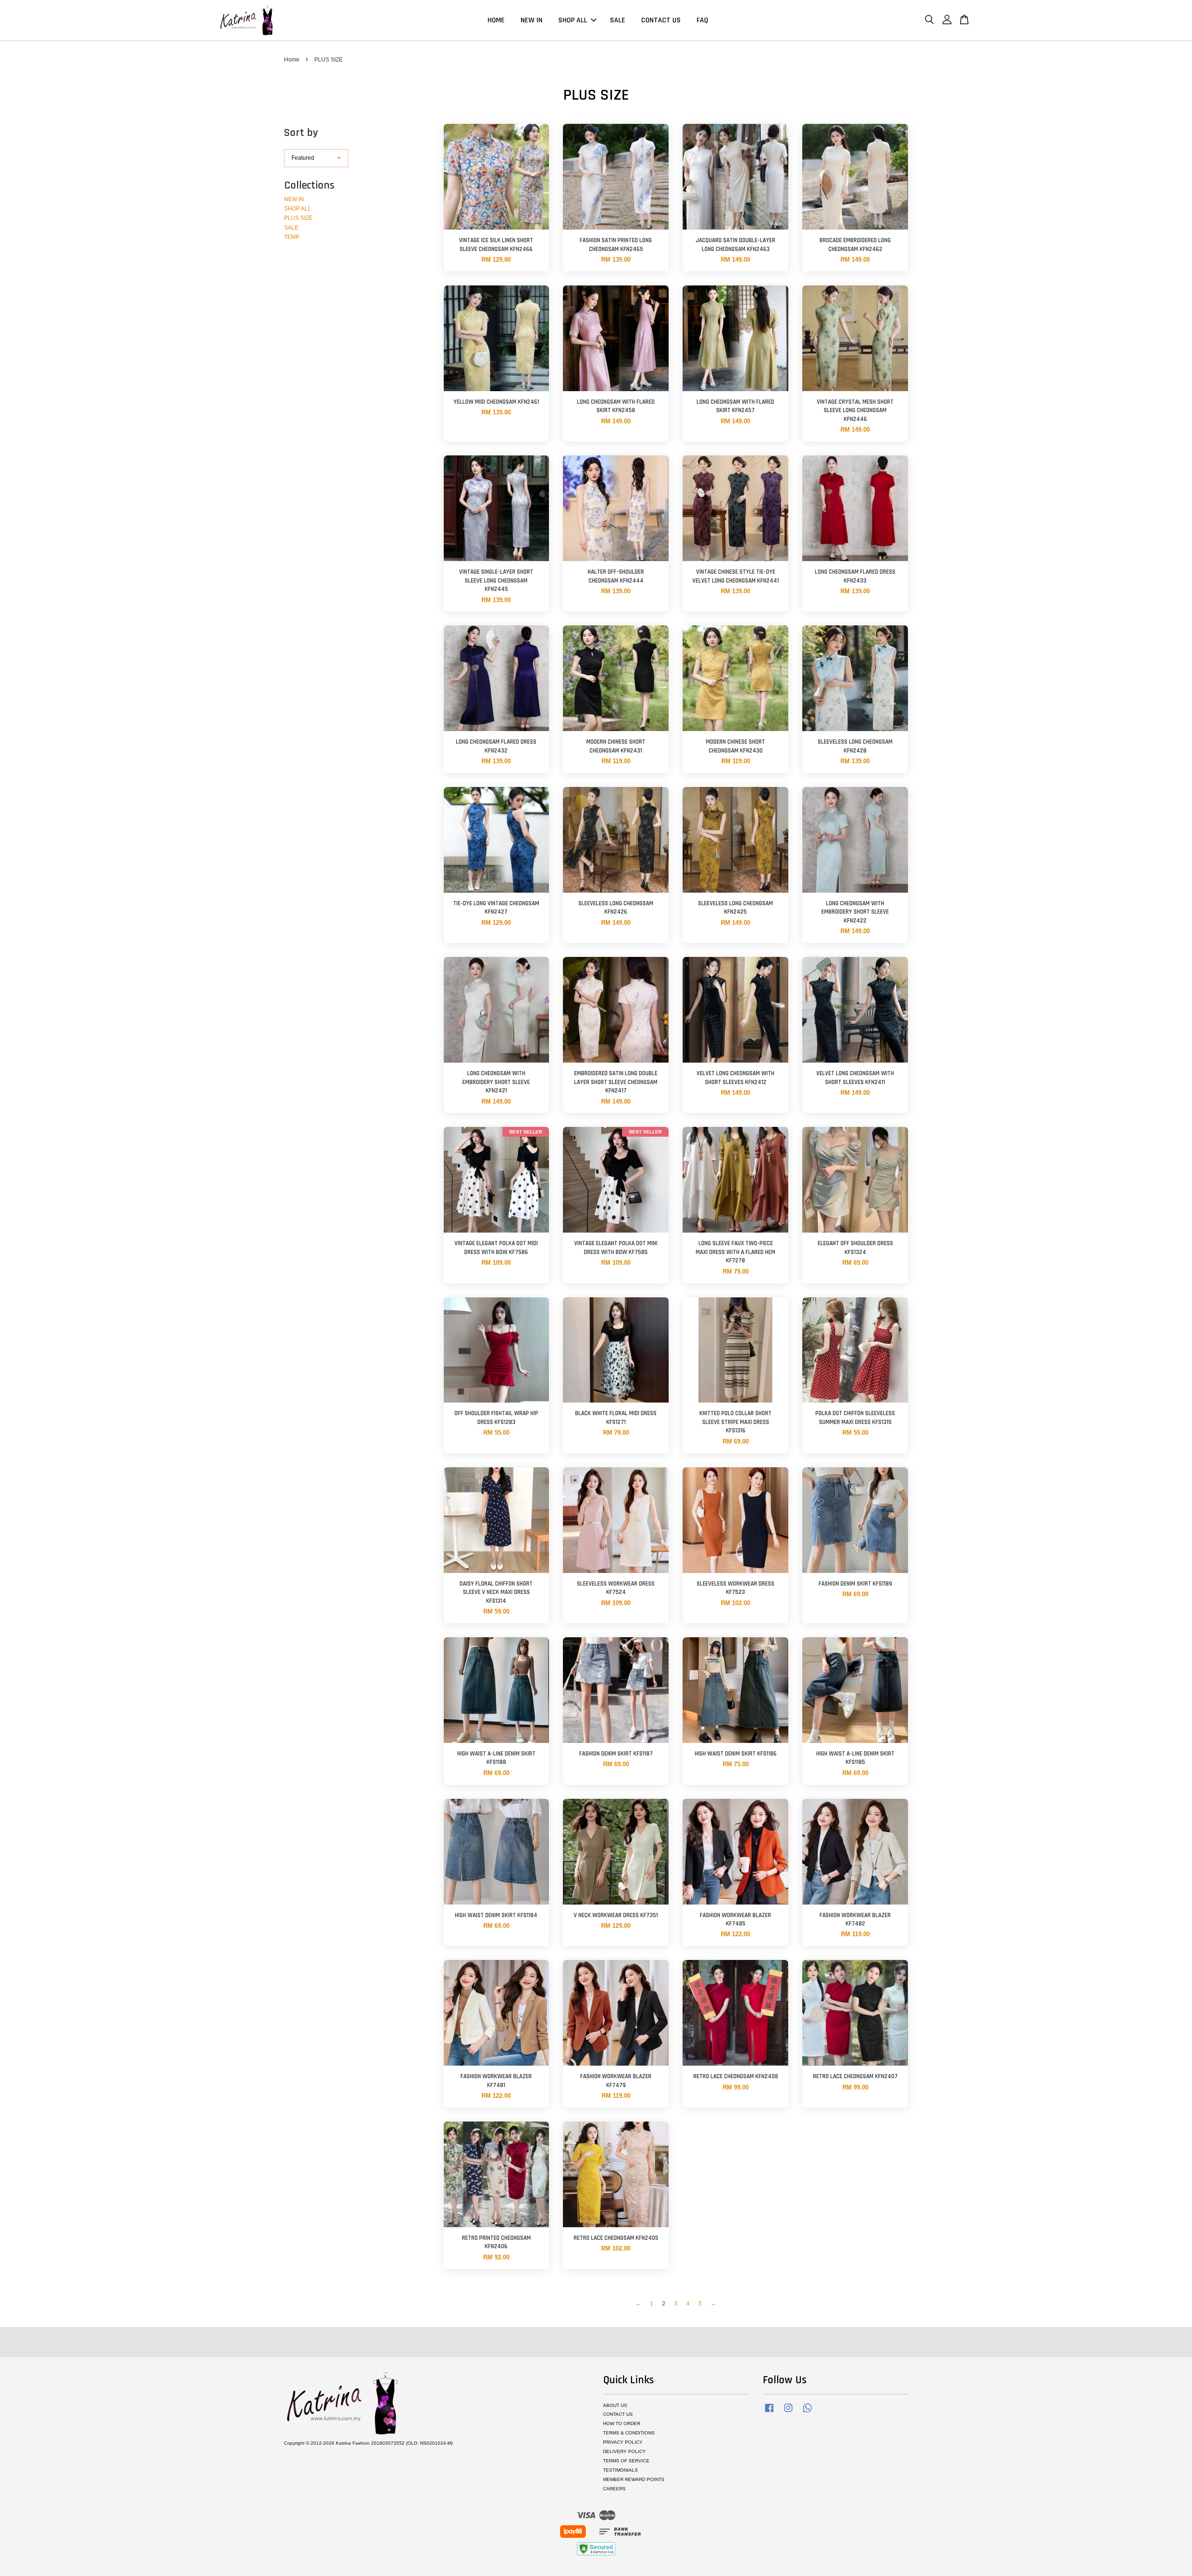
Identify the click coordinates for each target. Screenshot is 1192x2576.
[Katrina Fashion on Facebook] (769, 2413)
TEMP (292, 237)
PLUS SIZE (298, 218)
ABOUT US (615, 2405)
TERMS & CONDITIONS (629, 2433)
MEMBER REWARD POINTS (634, 2479)
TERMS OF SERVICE (626, 2461)
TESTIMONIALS (620, 2470)
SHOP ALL (573, 20)
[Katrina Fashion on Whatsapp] (807, 2413)
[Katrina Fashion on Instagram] (788, 2413)
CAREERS (614, 2489)
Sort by (301, 133)
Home (292, 60)
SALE (618, 20)
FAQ (702, 20)
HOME (496, 20)
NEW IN (532, 20)
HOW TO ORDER (622, 2423)
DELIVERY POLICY (624, 2451)
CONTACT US (661, 20)
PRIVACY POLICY (623, 2442)
